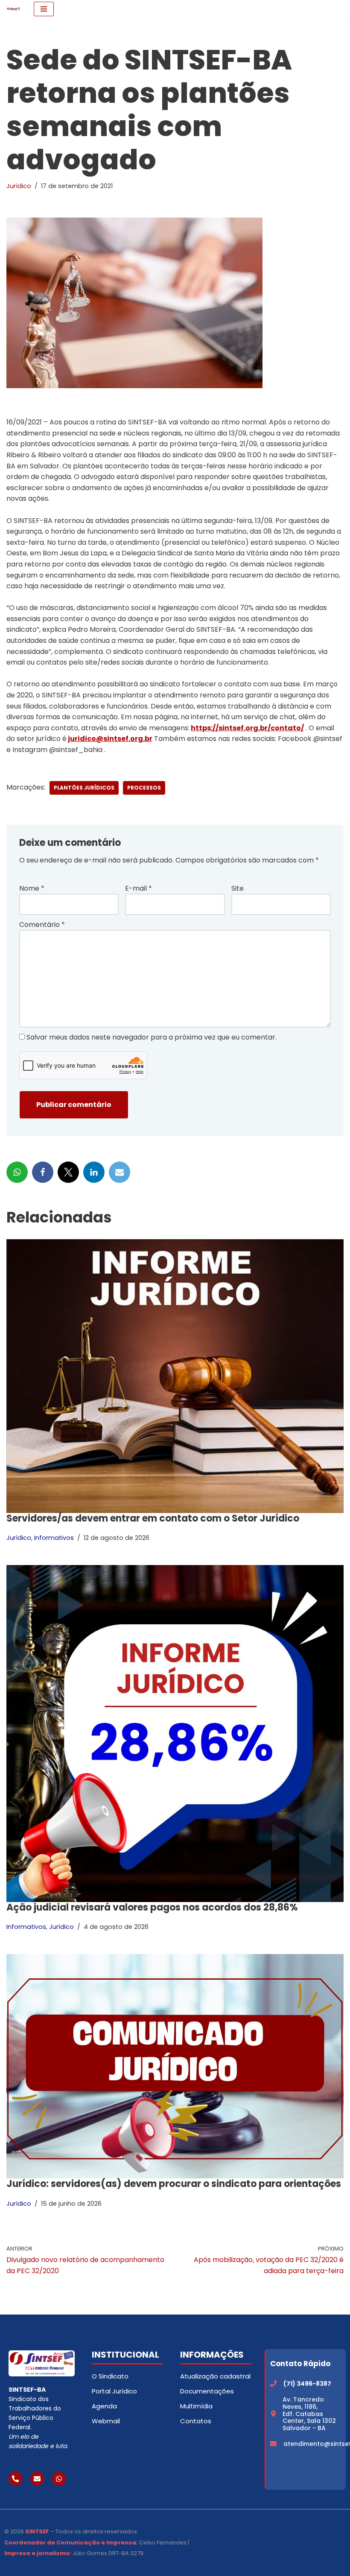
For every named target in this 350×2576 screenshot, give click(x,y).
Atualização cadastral (215, 2376)
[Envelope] (37, 2479)
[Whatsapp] (59, 2479)
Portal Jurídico (114, 2391)
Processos (144, 788)
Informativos (54, 1538)
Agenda (104, 2406)
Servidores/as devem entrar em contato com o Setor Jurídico (153, 1518)
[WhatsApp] (17, 1172)
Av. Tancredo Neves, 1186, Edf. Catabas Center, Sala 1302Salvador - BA (309, 2414)
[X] (68, 1172)
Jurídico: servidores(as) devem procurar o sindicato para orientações (174, 2184)
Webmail (106, 2421)
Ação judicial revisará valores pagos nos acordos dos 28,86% (152, 1907)
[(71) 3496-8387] (273, 2383)
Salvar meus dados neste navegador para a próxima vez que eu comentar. (152, 1037)
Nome (32, 888)
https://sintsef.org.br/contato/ (247, 728)
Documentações (207, 2391)
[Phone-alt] (15, 2479)
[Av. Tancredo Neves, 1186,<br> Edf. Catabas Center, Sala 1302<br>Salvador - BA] (273, 2414)
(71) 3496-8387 (307, 2384)
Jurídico (19, 186)
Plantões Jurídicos (84, 788)
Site (238, 888)
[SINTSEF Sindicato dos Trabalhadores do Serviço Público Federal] (14, 9)
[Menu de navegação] (44, 9)
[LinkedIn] (94, 1172)
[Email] (120, 1172)
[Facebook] (43, 1172)
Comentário (42, 925)
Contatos (196, 2421)
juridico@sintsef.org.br (110, 739)
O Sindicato (110, 2376)
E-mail (139, 888)
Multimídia (196, 2406)
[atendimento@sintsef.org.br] (273, 2444)
